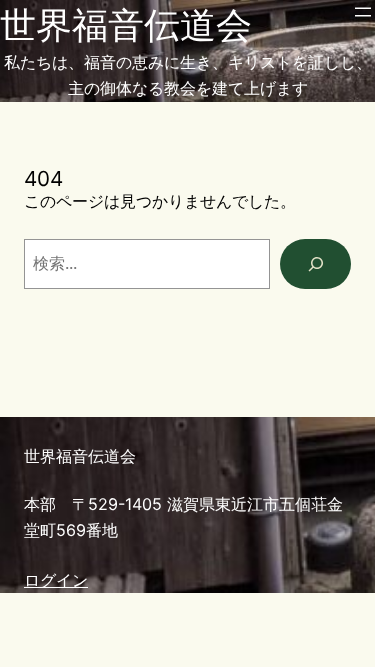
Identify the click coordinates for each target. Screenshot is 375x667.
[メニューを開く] (363, 12)
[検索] (315, 264)
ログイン (56, 580)
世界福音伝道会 (126, 25)
